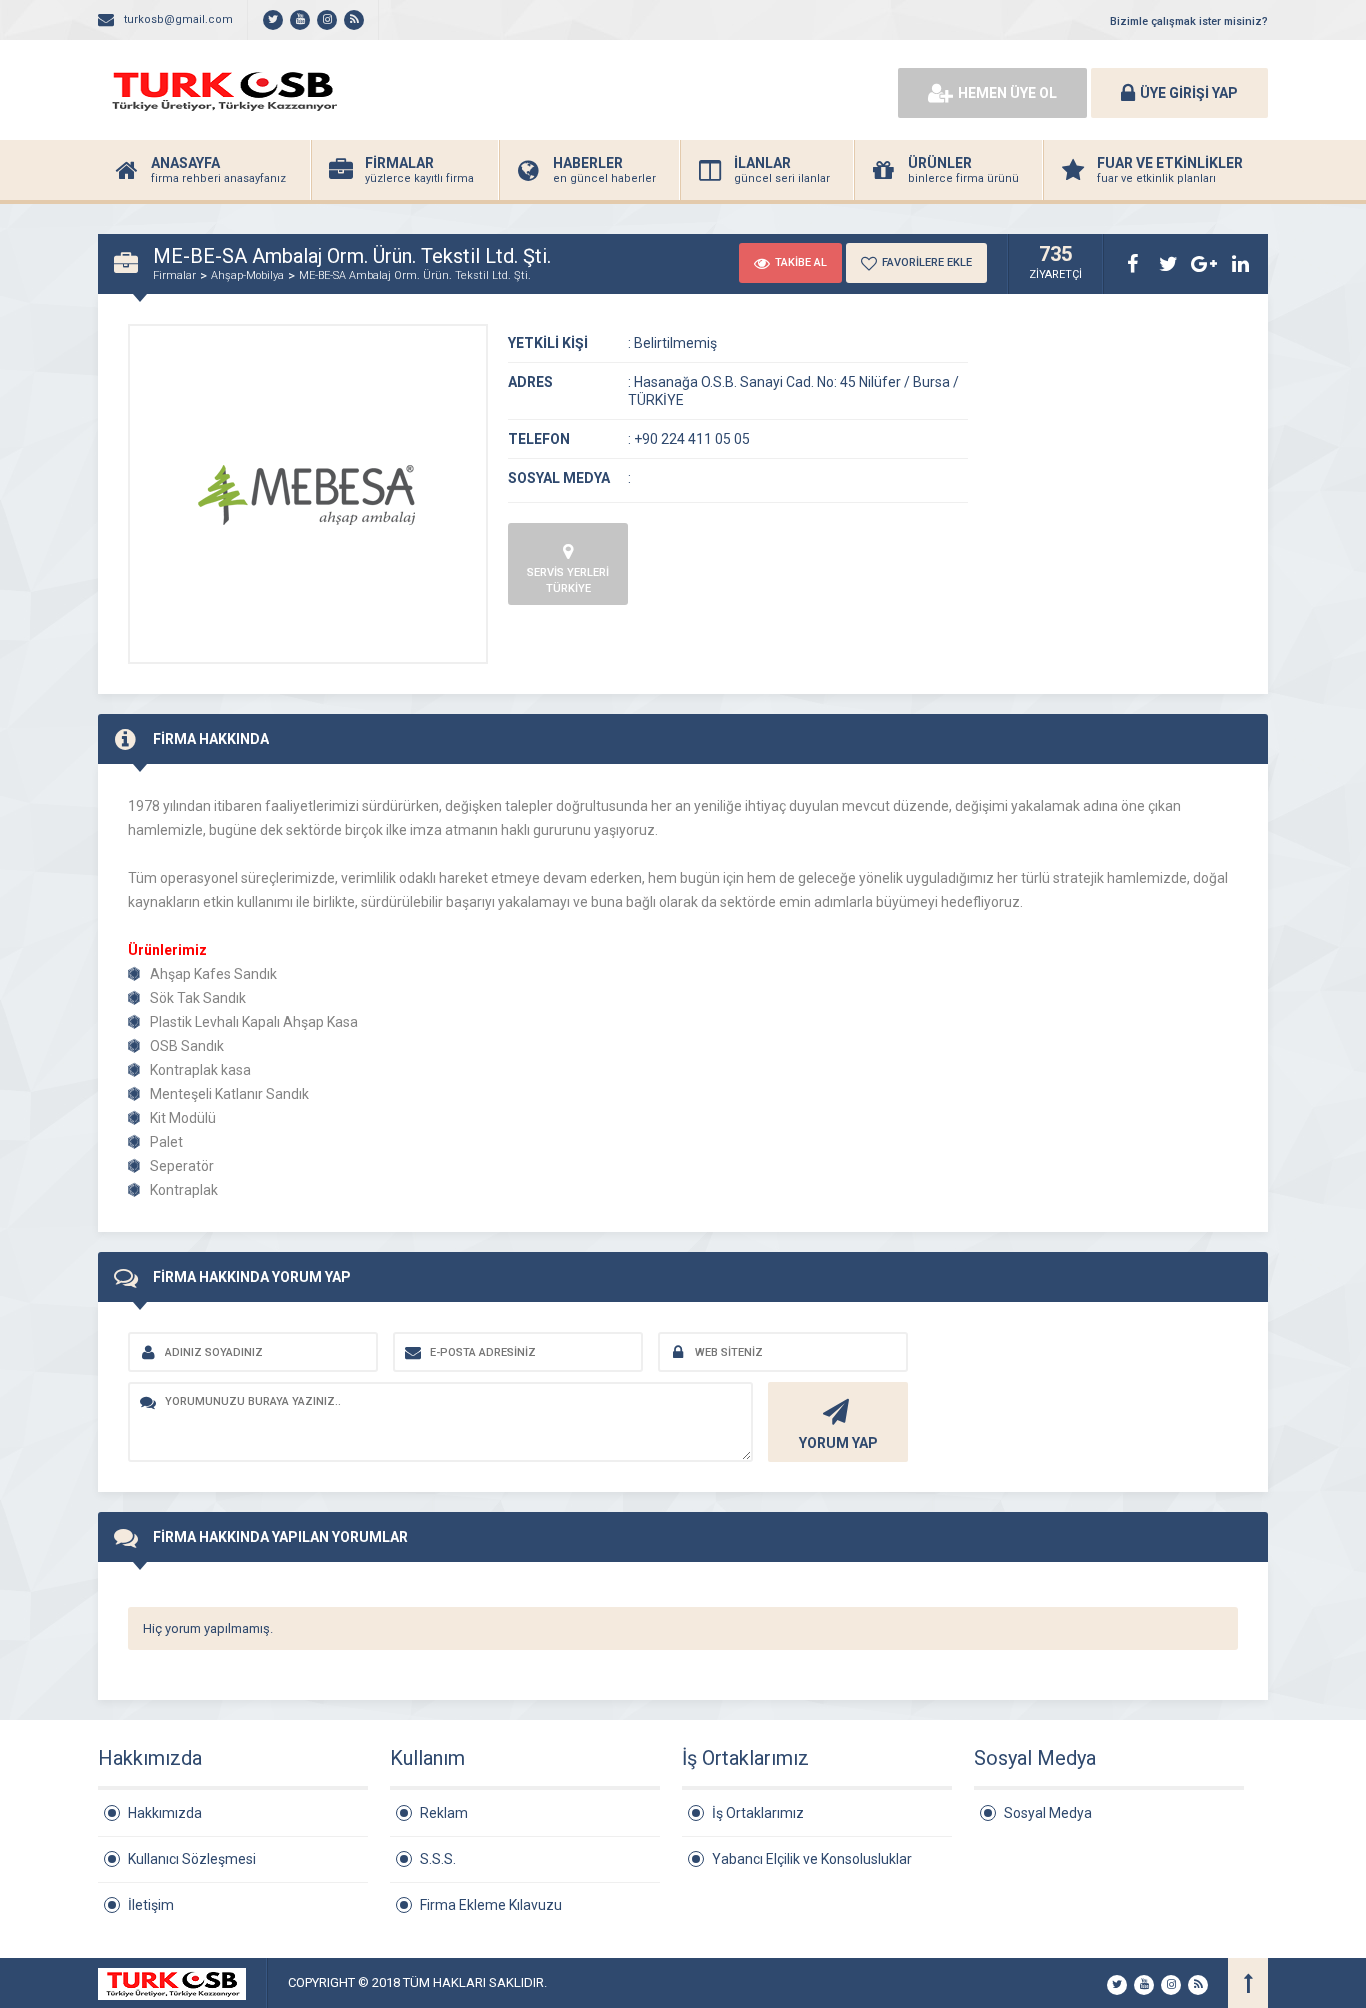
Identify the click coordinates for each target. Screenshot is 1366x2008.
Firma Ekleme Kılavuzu (491, 1905)
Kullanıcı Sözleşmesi (192, 1859)
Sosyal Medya (1048, 1813)
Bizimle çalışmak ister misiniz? (1189, 21)
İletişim (151, 1905)
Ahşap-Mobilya (247, 275)
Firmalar (174, 275)
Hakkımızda (165, 1813)
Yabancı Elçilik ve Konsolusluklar (812, 1859)
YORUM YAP (838, 1443)
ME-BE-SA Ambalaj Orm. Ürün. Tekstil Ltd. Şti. (415, 275)
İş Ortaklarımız (758, 1813)
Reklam (444, 1813)
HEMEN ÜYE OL (1007, 93)
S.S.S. (438, 1859)
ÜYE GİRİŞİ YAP (1189, 93)
